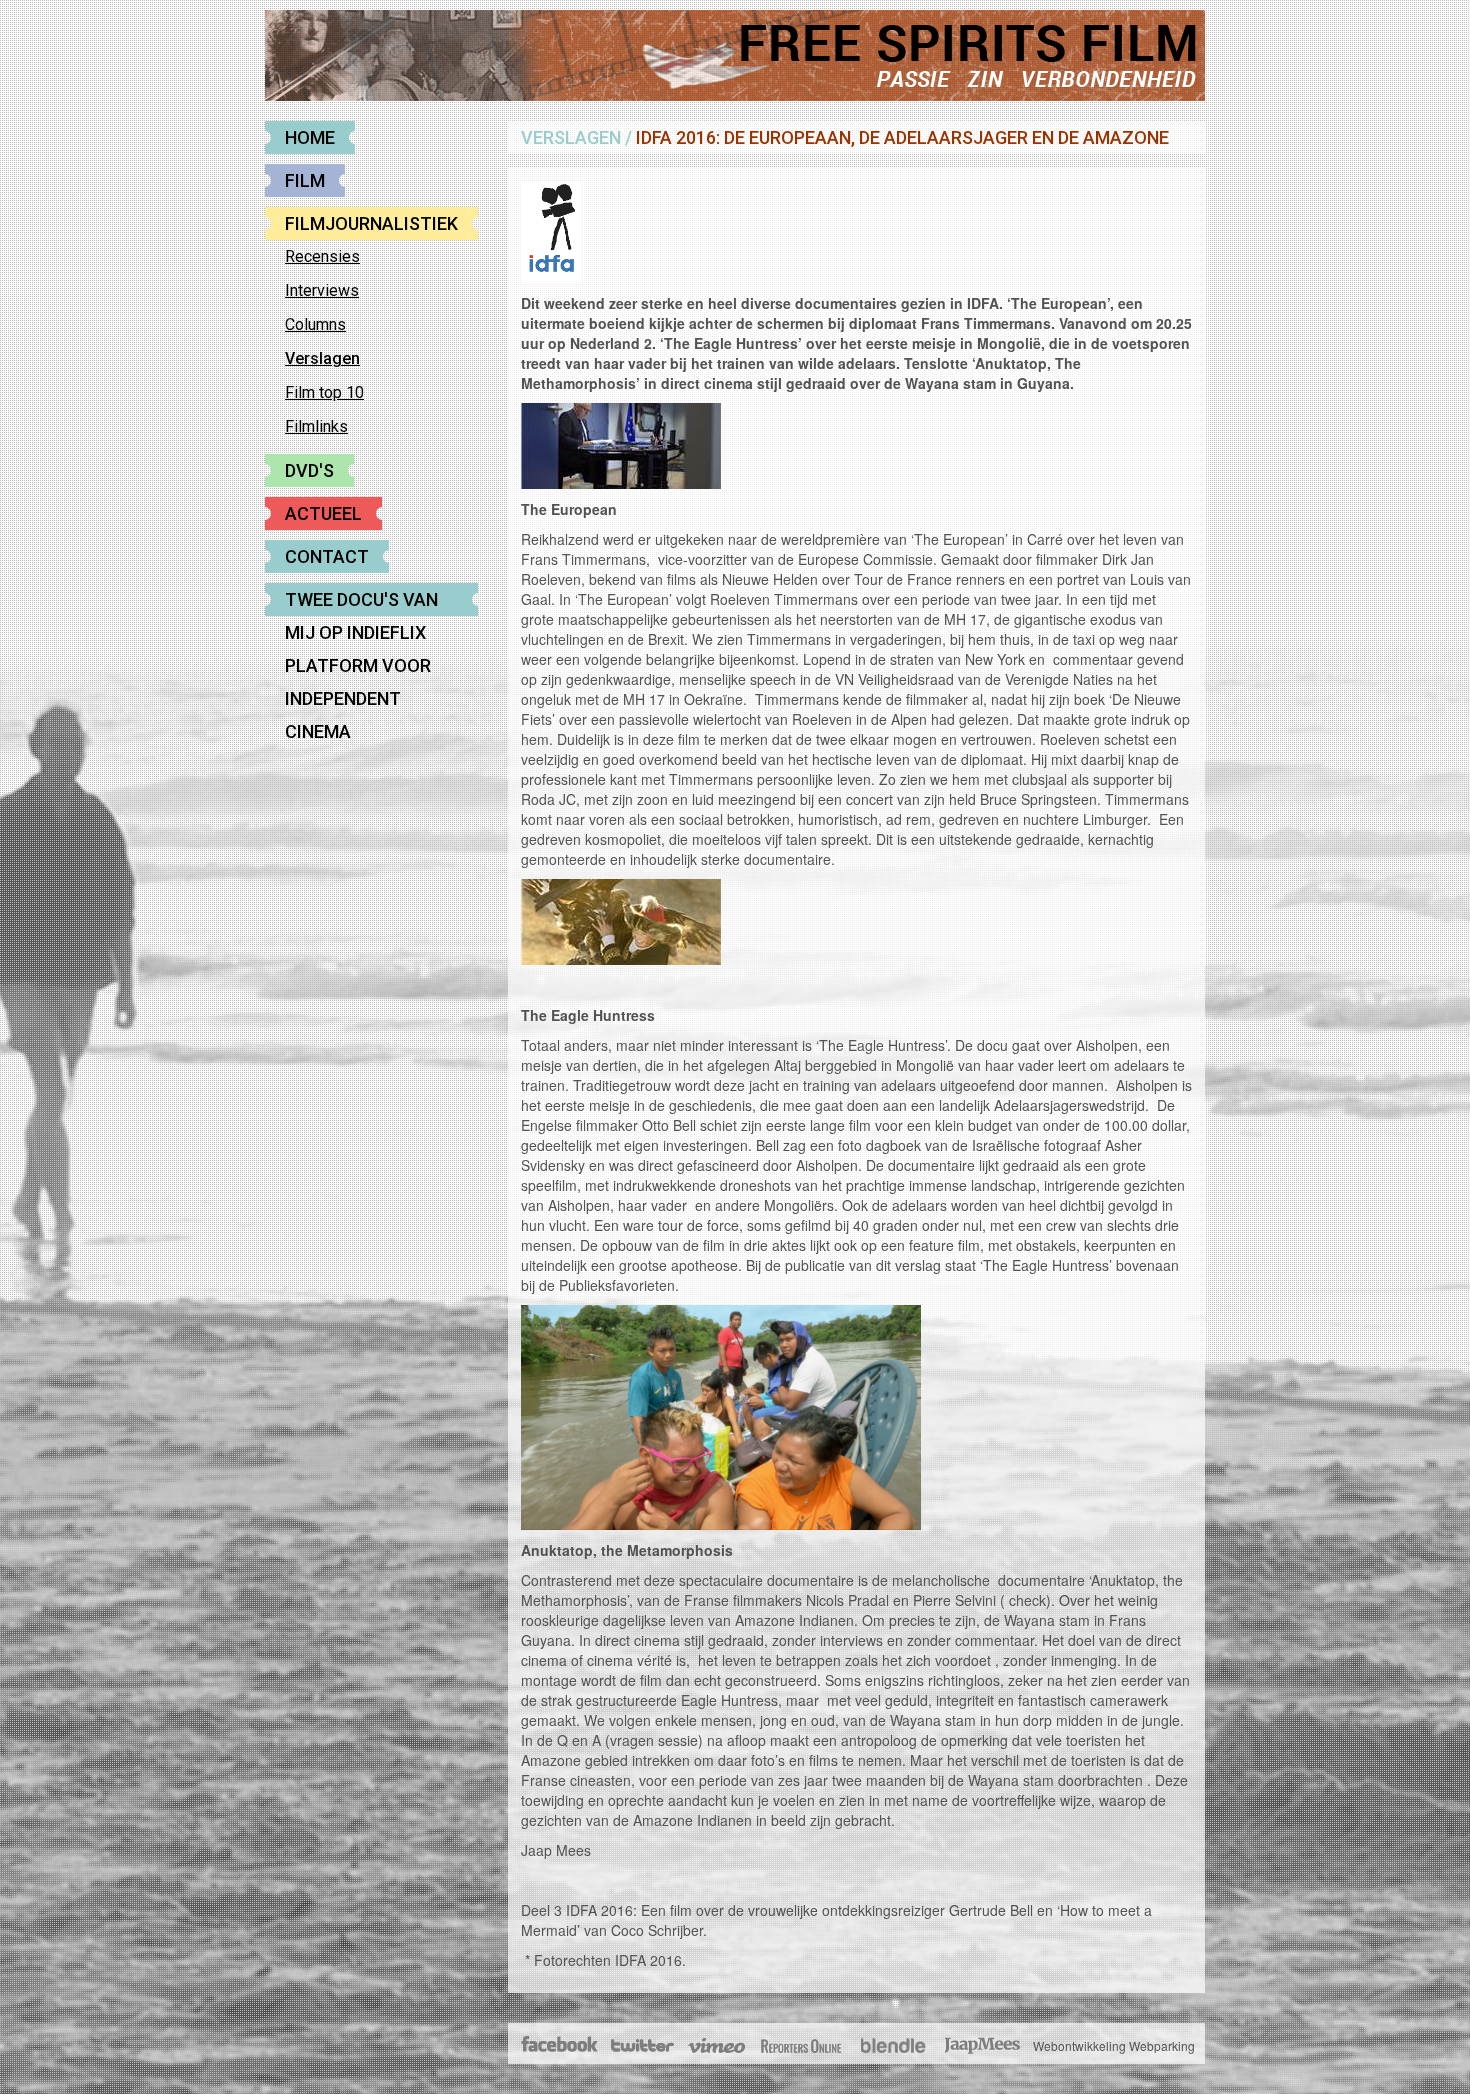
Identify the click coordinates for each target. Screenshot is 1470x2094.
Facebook (560, 2046)
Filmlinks (316, 426)
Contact (327, 556)
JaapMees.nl (983, 2046)
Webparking (1162, 2045)
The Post (801, 2046)
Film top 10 (324, 392)
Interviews (322, 290)
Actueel (323, 513)
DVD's (309, 470)
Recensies (322, 256)
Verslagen (322, 358)
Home (310, 137)
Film (305, 180)
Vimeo (717, 2046)
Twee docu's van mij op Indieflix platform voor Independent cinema (361, 602)
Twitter (641, 2046)
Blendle (893, 2046)
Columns (315, 324)
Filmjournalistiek (371, 223)
